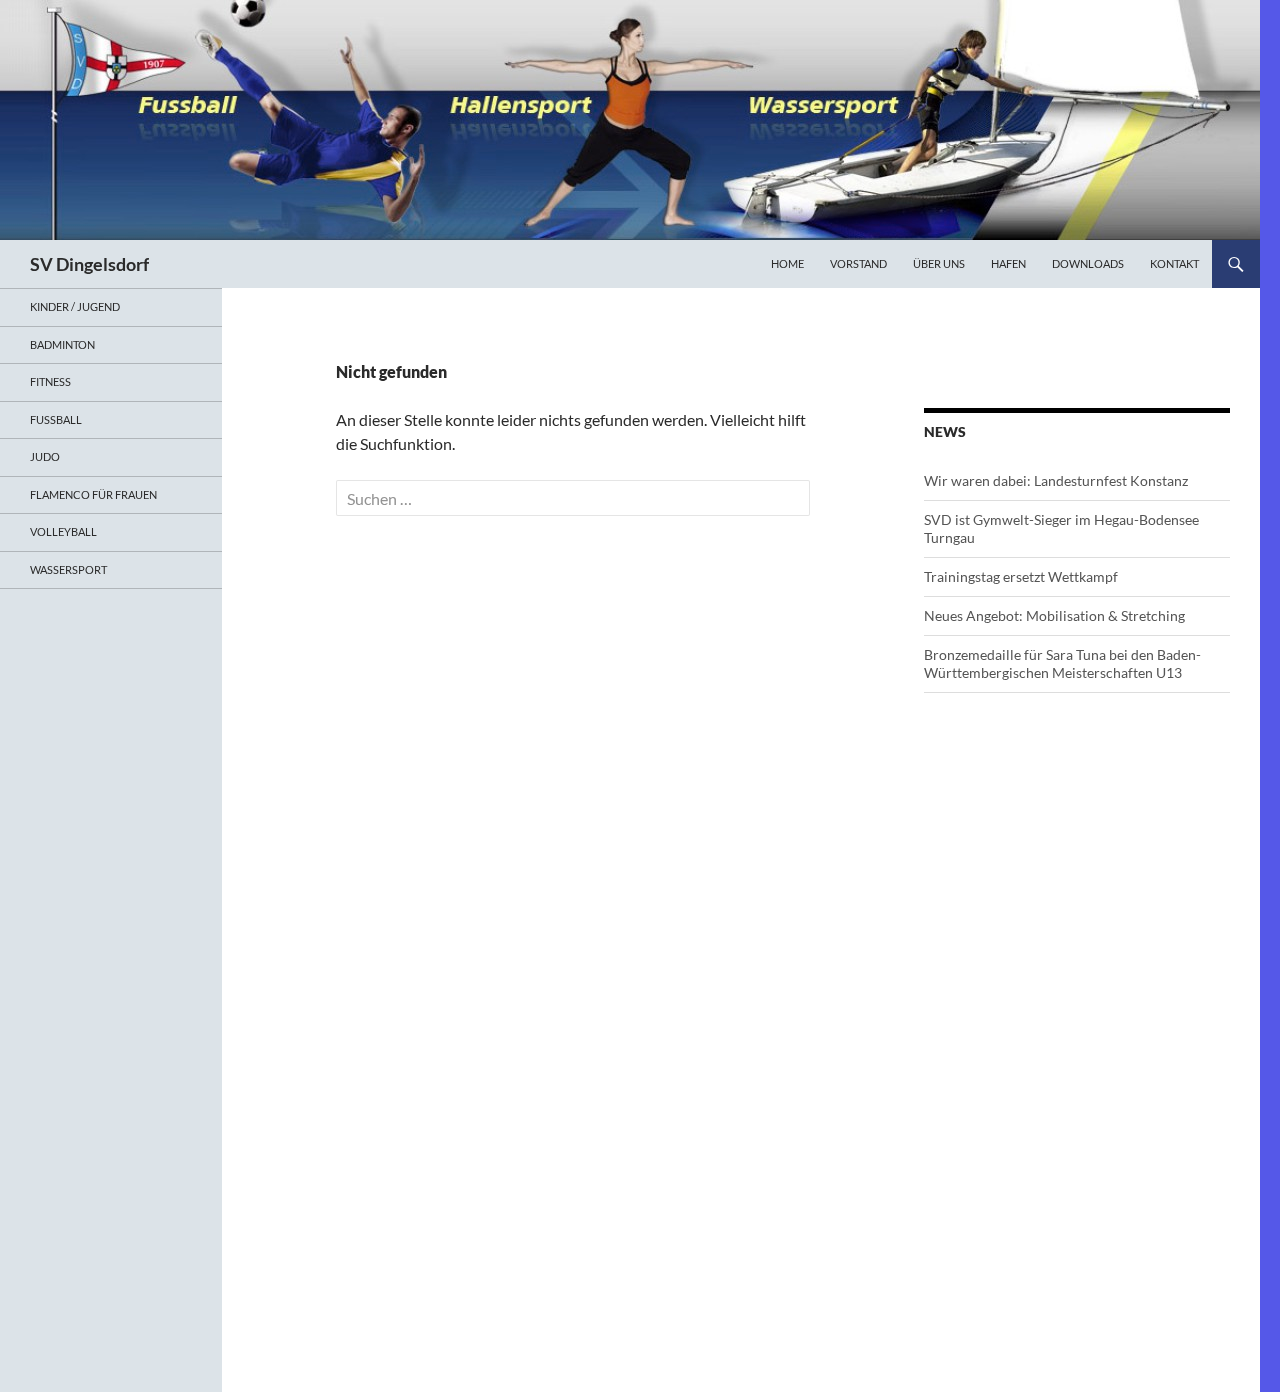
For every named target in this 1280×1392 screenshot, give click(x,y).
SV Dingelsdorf (89, 264)
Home (787, 263)
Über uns (939, 263)
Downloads (1088, 263)
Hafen (1008, 263)
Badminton (62, 344)
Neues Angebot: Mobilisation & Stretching (1054, 615)
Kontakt (1174, 263)
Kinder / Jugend (75, 306)
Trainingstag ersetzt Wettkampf (1021, 576)
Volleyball (63, 531)
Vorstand (858, 263)
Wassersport (68, 569)
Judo (45, 456)
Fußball (56, 419)
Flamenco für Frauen (93, 494)
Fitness (50, 381)
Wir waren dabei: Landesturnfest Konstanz (1056, 480)
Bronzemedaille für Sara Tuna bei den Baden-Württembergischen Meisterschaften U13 (1062, 663)
